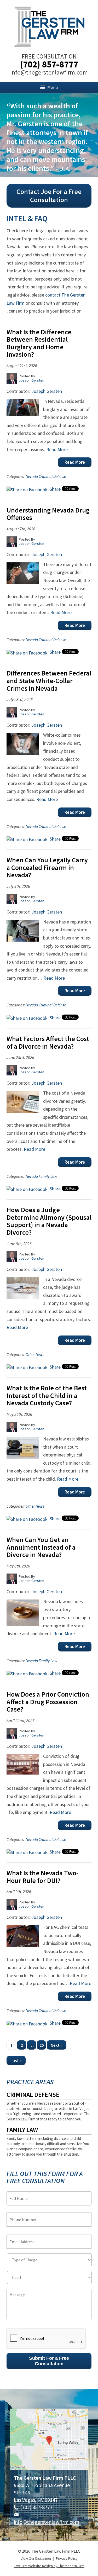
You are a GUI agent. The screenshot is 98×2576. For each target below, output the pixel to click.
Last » (16, 2061)
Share (55, 489)
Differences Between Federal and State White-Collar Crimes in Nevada (49, 680)
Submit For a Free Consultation (49, 2361)
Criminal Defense (33, 2095)
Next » (57, 2045)
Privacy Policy (67, 2558)
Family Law (22, 2130)
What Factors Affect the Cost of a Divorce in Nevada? (48, 1042)
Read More (57, 449)
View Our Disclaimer (36, 2558)
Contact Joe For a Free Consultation (49, 196)
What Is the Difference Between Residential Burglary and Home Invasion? (39, 343)
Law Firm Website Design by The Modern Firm (49, 2566)
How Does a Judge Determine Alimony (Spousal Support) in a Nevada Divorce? (49, 1221)
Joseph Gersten (47, 391)
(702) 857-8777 (49, 64)
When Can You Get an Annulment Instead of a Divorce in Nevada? (41, 1547)
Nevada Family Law (41, 1176)
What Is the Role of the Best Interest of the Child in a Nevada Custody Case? (47, 1395)
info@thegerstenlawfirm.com (49, 72)
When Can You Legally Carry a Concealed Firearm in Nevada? (47, 867)
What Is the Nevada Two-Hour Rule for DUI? (42, 1877)
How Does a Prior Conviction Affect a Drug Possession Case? (48, 1702)
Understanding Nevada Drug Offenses (48, 514)
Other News (35, 1355)
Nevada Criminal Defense (46, 476)
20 (42, 2045)
